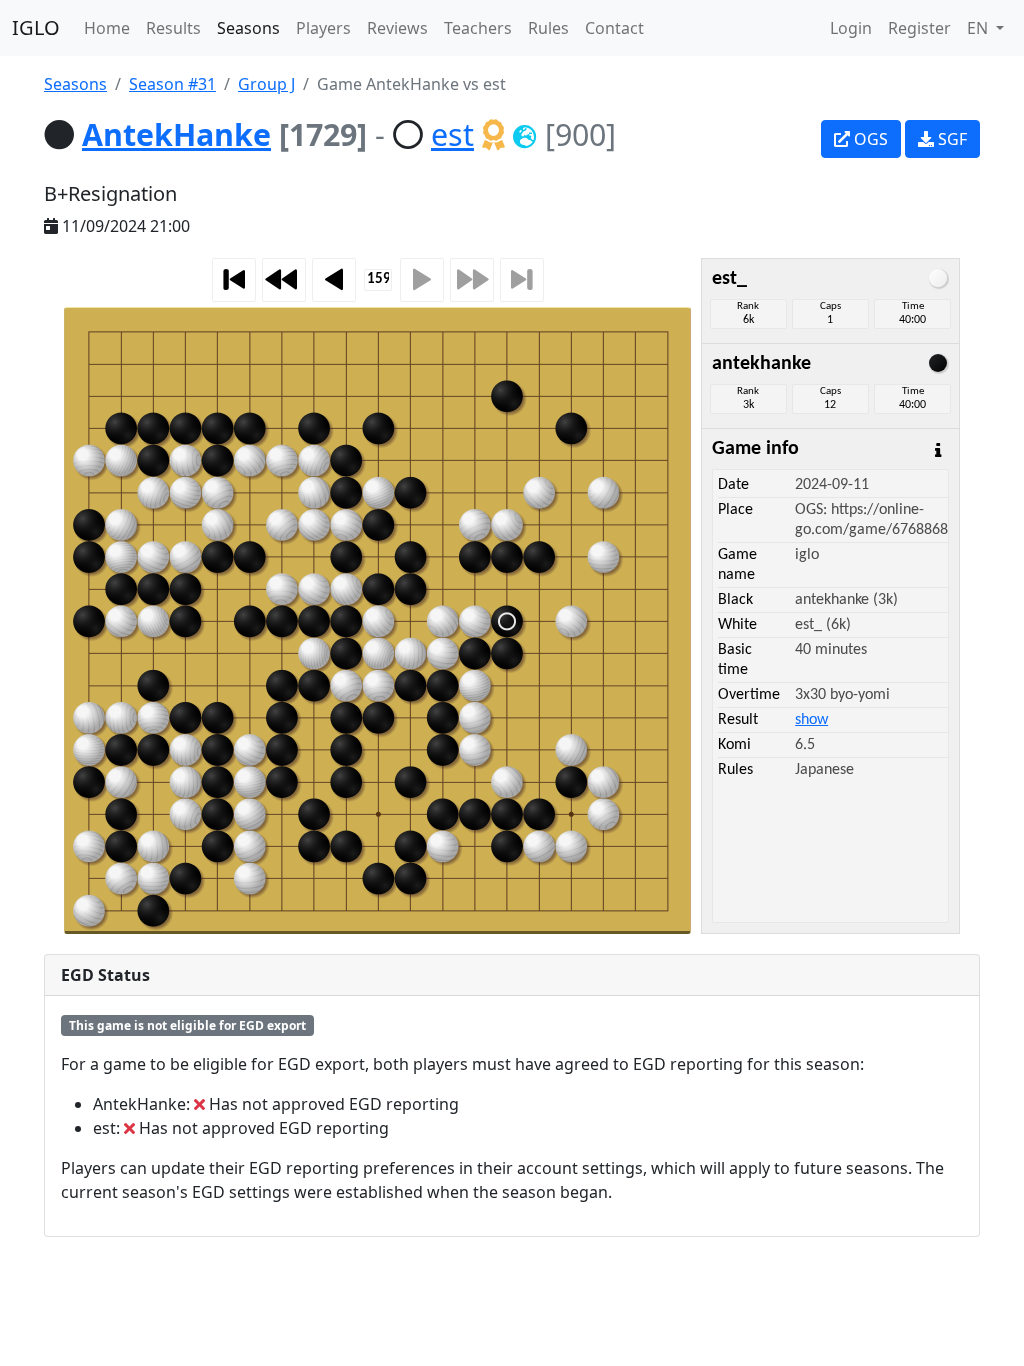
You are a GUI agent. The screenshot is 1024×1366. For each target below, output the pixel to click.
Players (323, 28)
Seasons (248, 28)
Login (851, 28)
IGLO (36, 27)
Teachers (478, 28)
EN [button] (979, 28)
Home (107, 28)
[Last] (522, 280)
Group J (266, 84)
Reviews (397, 28)
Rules (548, 28)
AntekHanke (176, 134)
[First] (234, 280)
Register (919, 28)
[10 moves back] (284, 280)
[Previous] (334, 280)
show (811, 720)
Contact (614, 28)
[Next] (422, 280)
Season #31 (172, 84)
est (452, 134)
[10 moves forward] (472, 280)
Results (173, 28)
